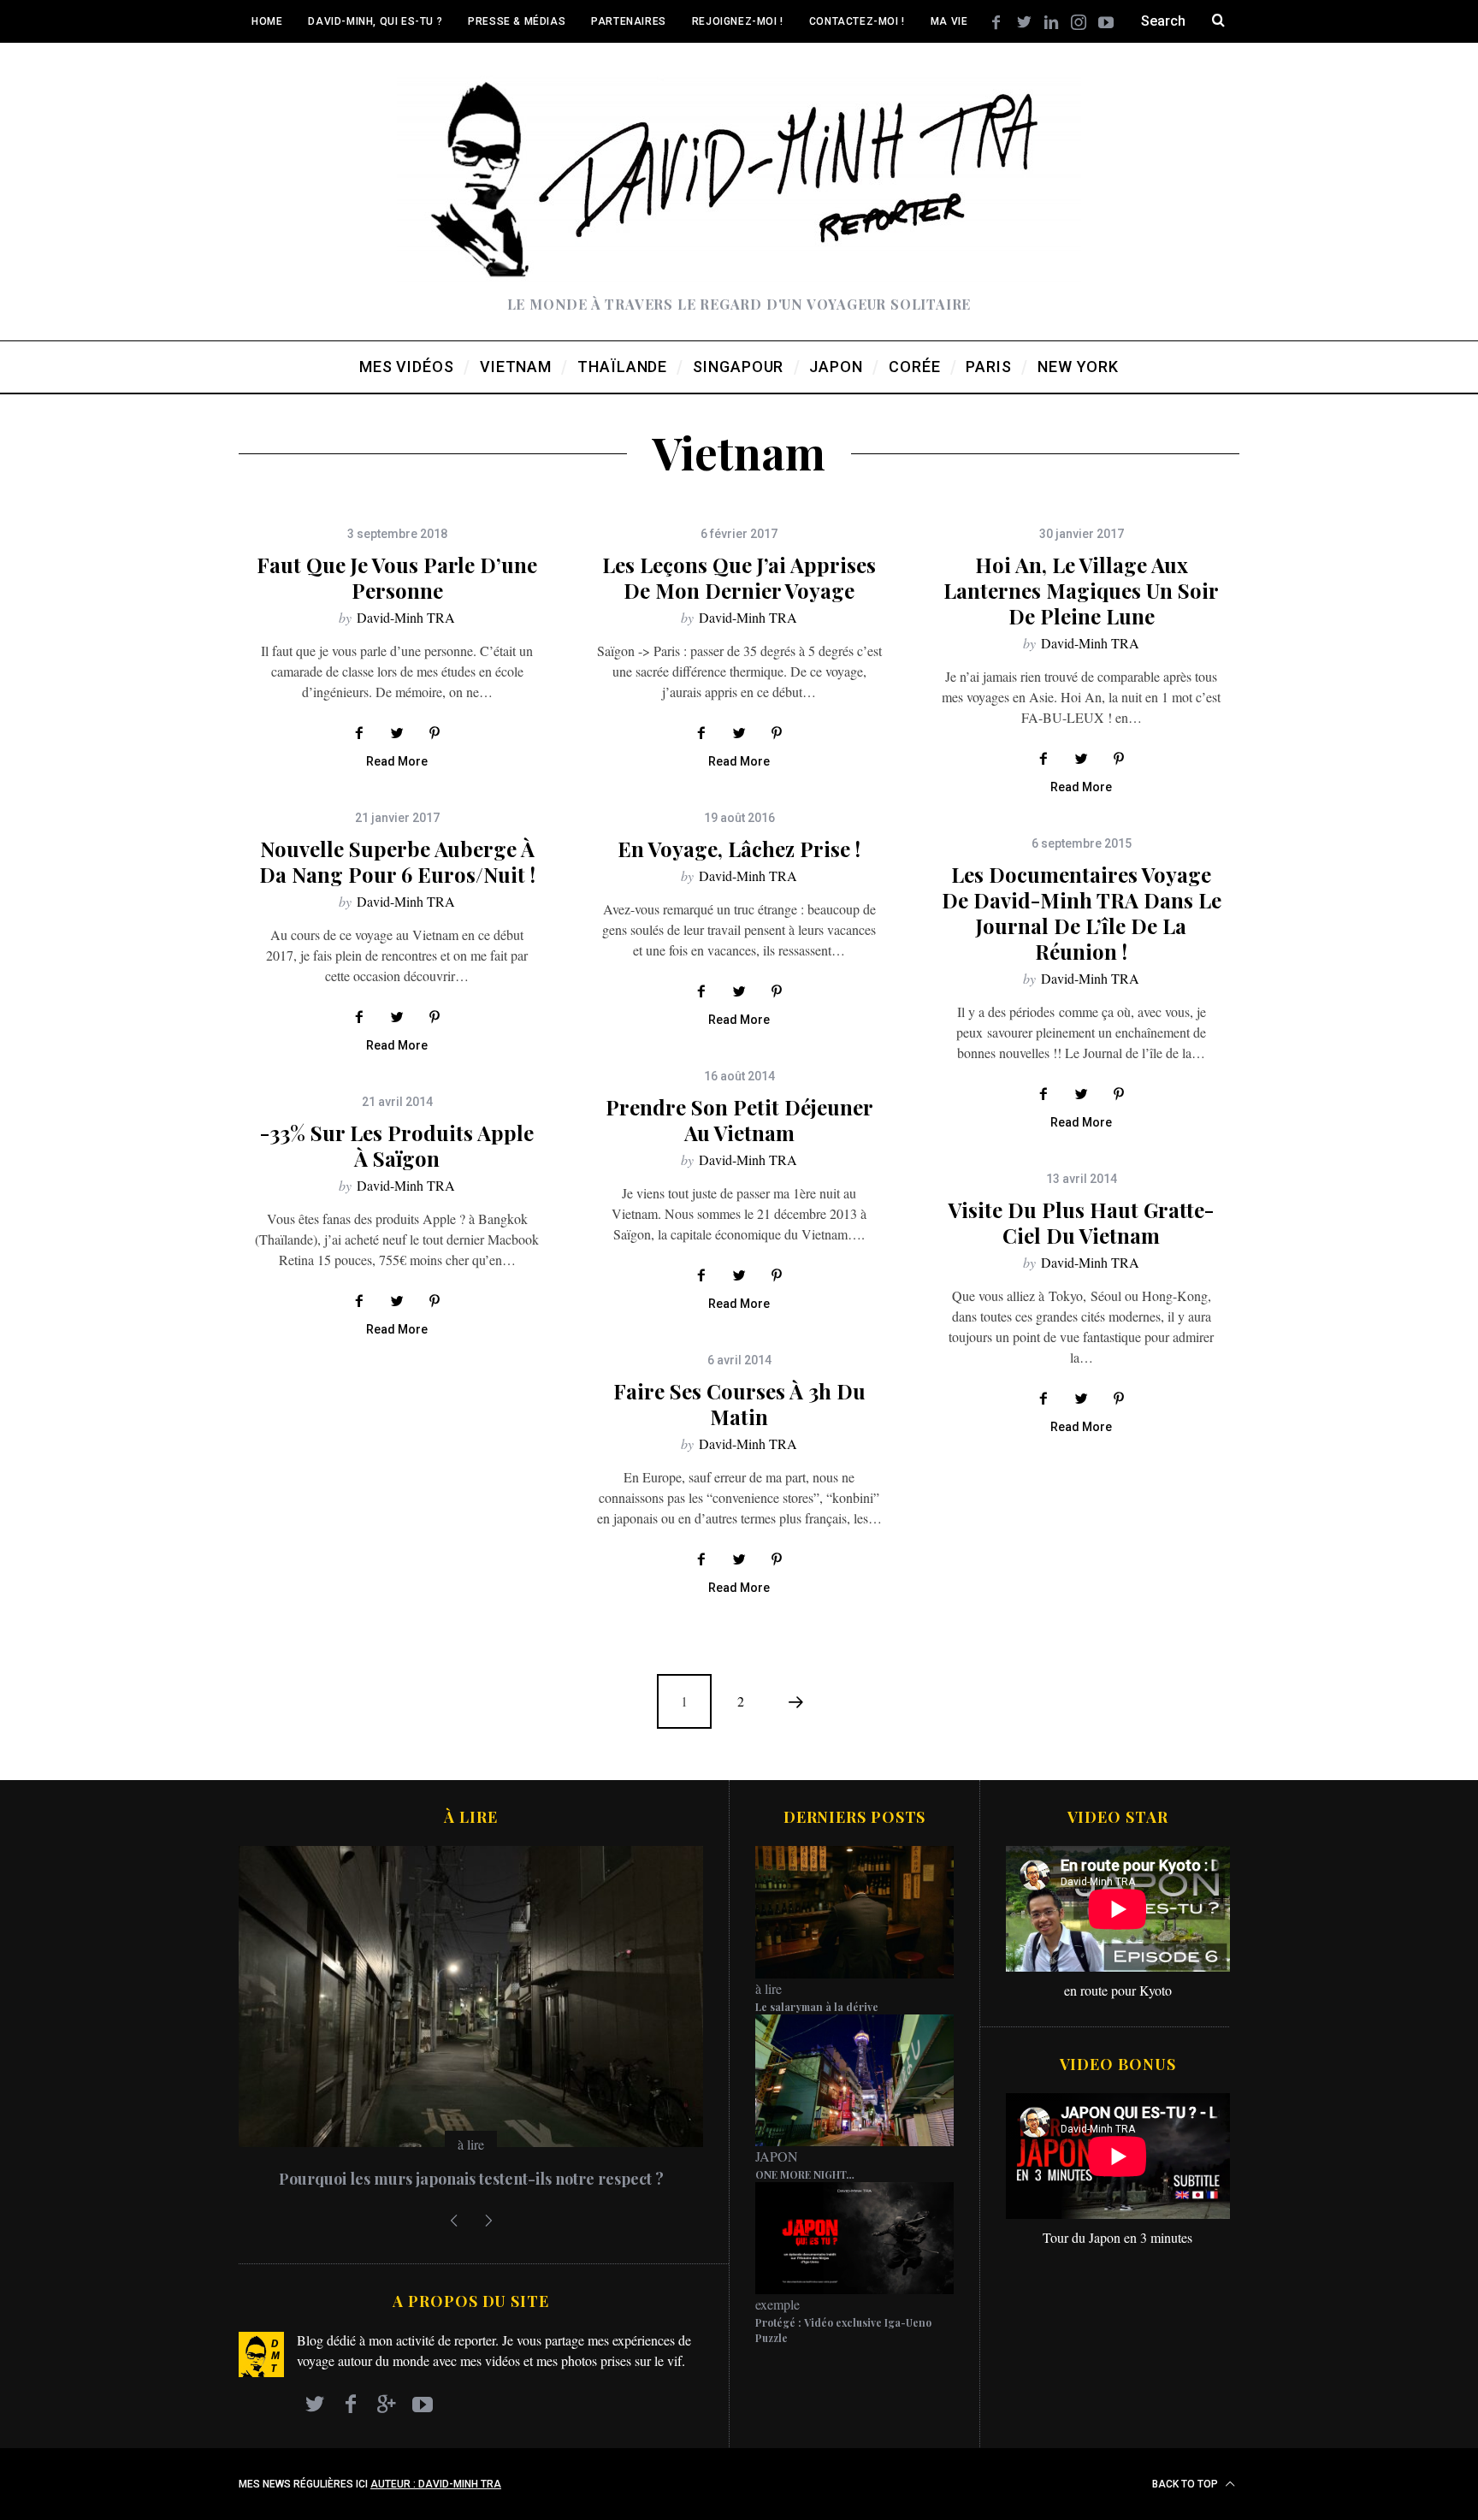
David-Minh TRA (406, 617)
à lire (471, 2144)
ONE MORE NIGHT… (805, 2174)
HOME (267, 21)
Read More (397, 762)
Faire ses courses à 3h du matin (739, 1404)
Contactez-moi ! (857, 21)
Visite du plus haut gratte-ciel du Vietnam (1081, 1222)
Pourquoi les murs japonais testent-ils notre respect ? (471, 2179)
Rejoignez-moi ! (738, 21)
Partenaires (629, 21)
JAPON (777, 2156)
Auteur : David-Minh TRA (436, 2484)
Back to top (1186, 2484)
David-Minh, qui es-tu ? (375, 21)
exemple (777, 2304)
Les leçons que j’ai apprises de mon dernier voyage (739, 577)
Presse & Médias (517, 21)
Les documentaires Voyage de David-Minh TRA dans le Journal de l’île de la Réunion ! (1082, 913)
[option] (471, 2025)
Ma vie (949, 21)
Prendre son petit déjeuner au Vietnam (739, 1120)
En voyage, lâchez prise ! (739, 849)
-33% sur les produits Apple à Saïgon (397, 1145)
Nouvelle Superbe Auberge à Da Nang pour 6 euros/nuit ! (397, 861)
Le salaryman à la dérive (817, 2007)
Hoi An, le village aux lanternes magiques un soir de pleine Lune (1081, 590)
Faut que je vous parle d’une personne (397, 577)
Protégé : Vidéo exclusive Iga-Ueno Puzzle (843, 2330)
